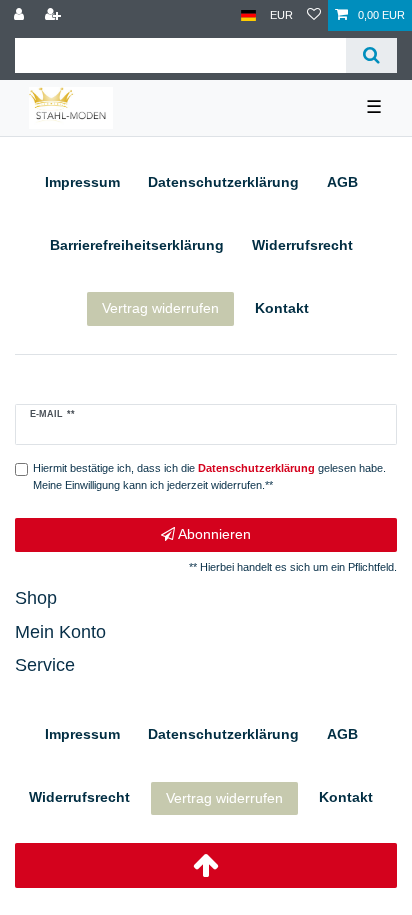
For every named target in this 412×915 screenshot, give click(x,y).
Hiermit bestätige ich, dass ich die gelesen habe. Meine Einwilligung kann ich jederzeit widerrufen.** (209, 476)
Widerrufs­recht (302, 245)
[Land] (248, 15)
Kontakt (282, 308)
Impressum (82, 182)
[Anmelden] (21, 15)
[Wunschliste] (314, 15)
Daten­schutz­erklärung (223, 182)
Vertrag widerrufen (160, 308)
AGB (342, 182)
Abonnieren (213, 534)
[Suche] (371, 55)
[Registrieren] (55, 15)
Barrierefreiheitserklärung (137, 245)
